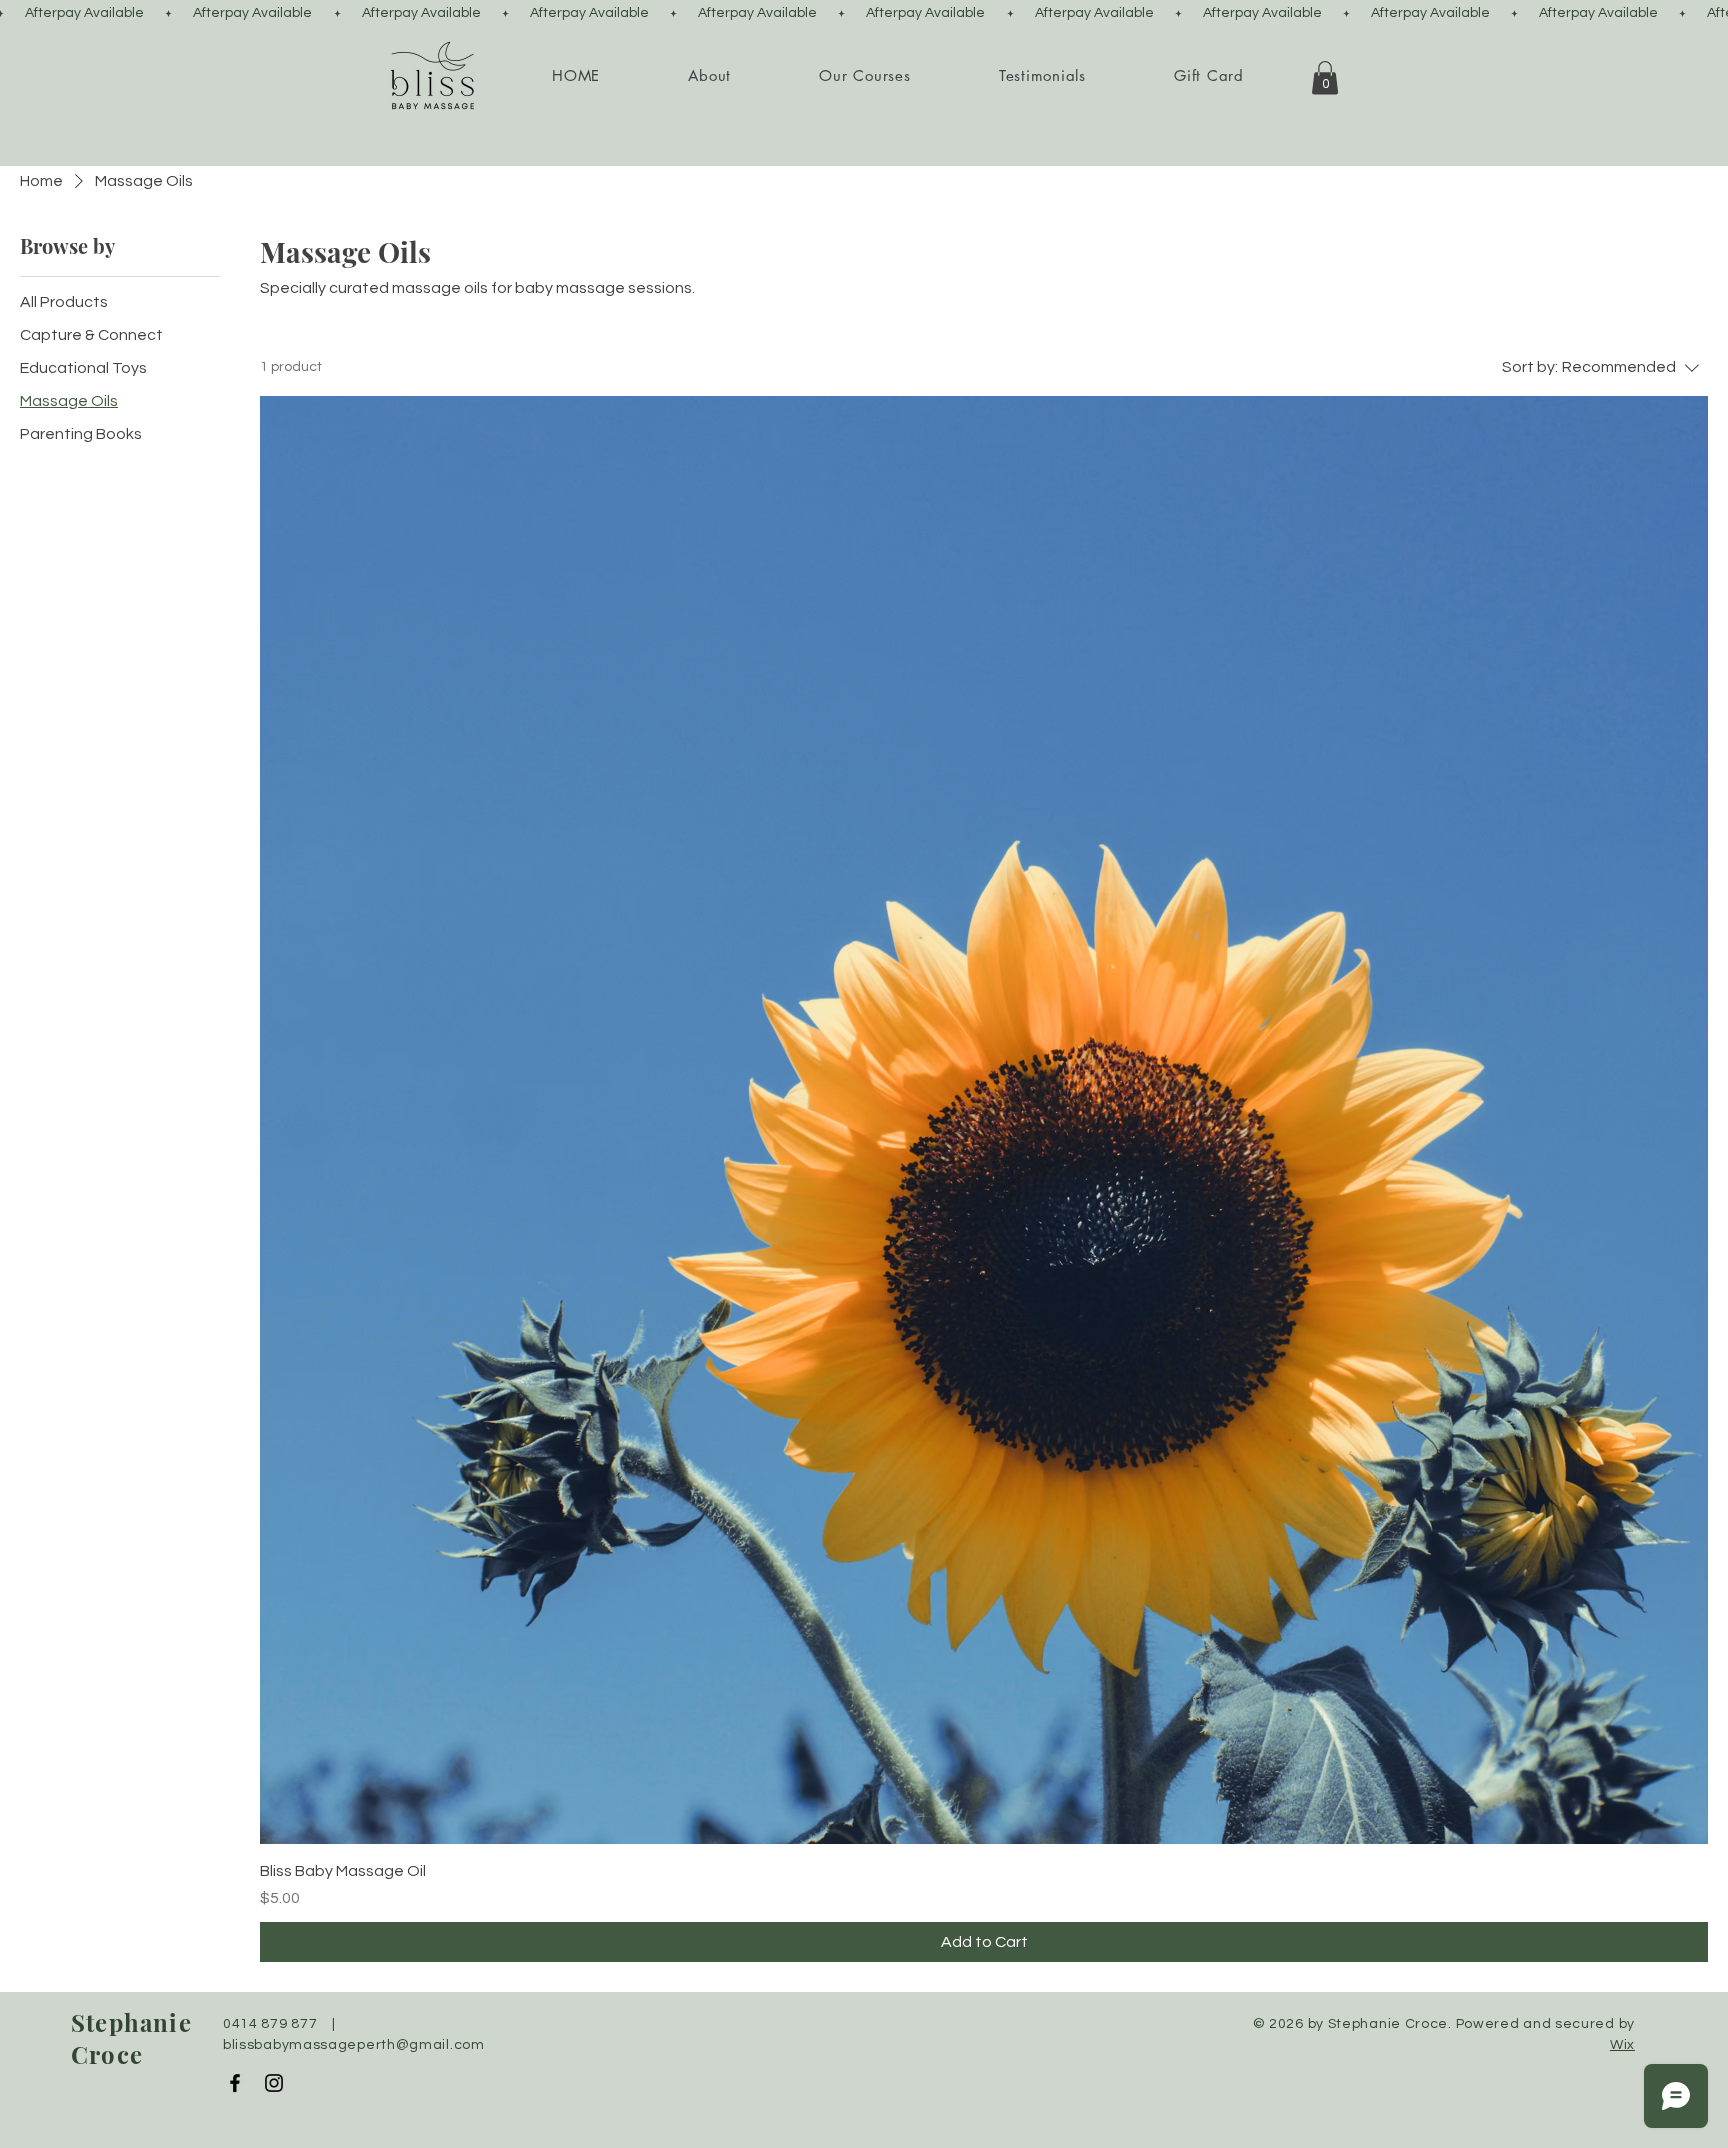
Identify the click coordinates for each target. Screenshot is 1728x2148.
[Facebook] (235, 2083)
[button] (709, 75)
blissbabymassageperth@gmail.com (354, 2045)
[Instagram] (274, 2083)
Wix (1622, 2045)
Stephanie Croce (131, 2038)
